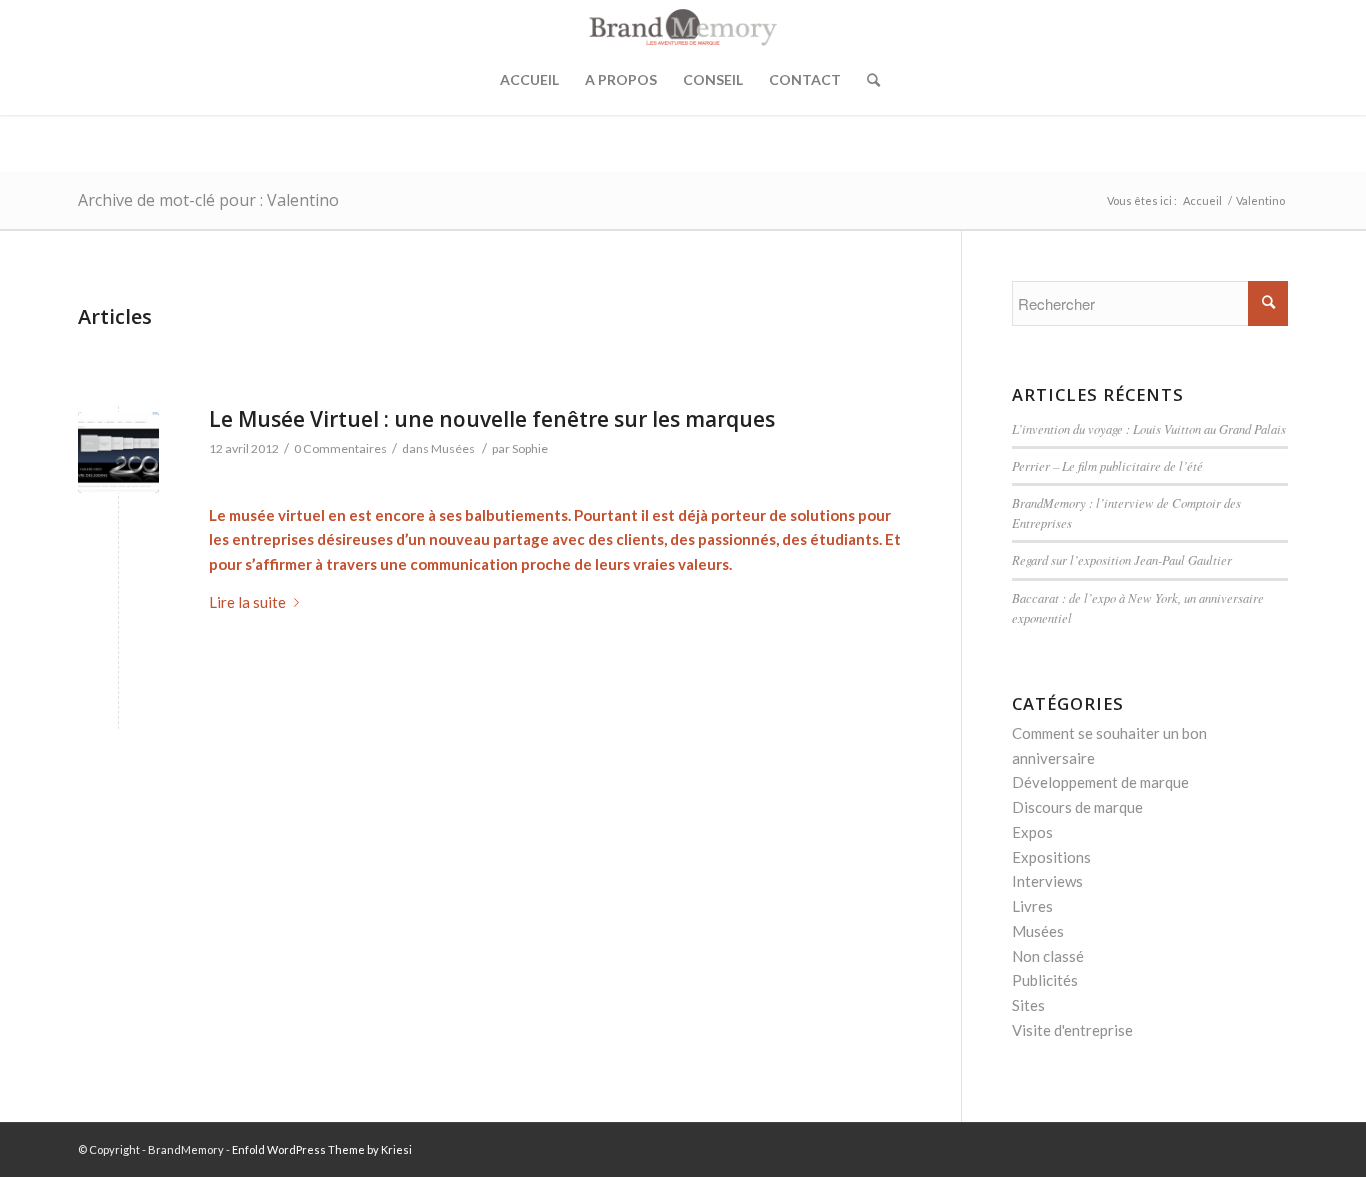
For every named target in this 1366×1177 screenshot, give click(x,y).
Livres (1032, 906)
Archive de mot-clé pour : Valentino (208, 200)
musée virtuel (277, 515)
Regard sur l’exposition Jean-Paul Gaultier (1122, 559)
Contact (805, 79)
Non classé (1048, 956)
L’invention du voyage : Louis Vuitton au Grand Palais (1149, 428)
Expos (1032, 832)
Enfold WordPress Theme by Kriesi (322, 1149)
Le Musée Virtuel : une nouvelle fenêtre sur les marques (492, 419)
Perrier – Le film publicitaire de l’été (1107, 465)
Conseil (713, 79)
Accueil (529, 79)
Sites (1028, 1005)
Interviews (1047, 881)
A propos (621, 79)
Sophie (530, 448)
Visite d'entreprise (1072, 1030)
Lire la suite (247, 602)
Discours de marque (1077, 807)
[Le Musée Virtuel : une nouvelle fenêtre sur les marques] (118, 452)
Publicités (1045, 980)
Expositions (1051, 857)
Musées (453, 448)
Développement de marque (1100, 782)
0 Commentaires (340, 448)
